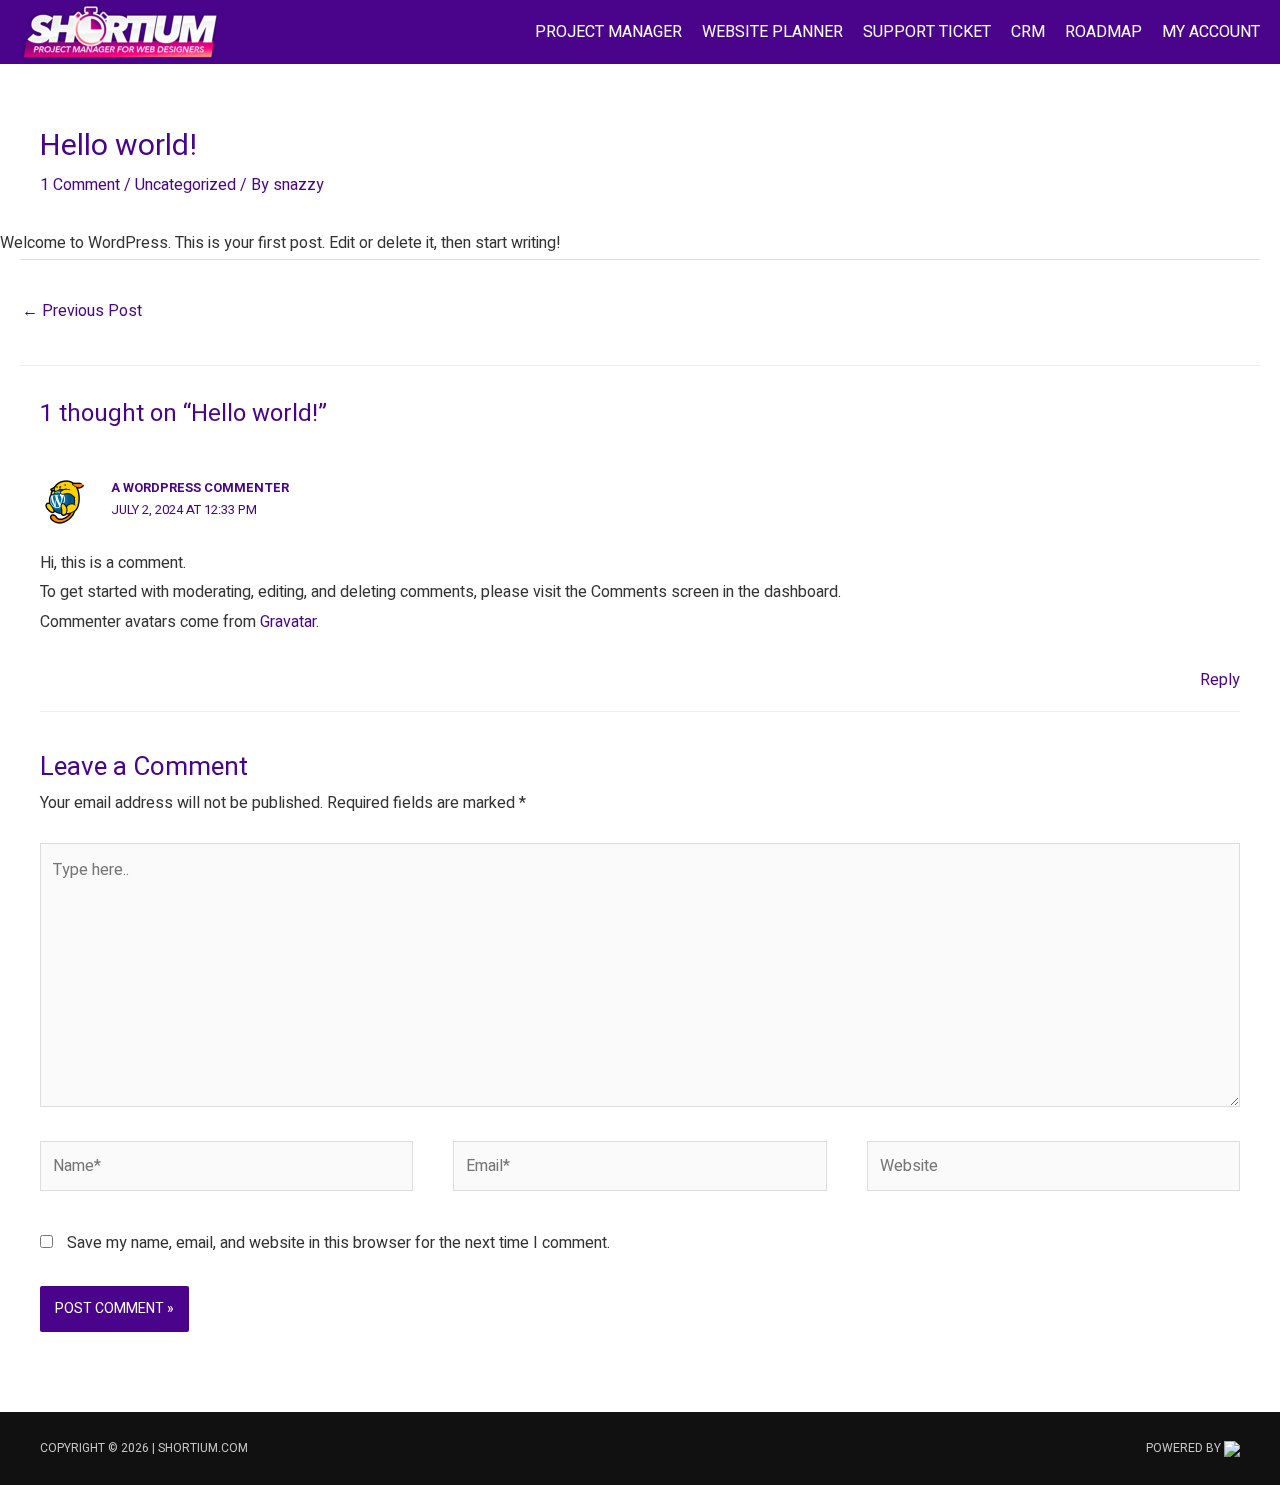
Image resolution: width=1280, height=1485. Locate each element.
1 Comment (80, 185)
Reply (1220, 680)
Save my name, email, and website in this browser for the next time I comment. (338, 1243)
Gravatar (288, 622)
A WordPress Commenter (200, 487)
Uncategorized (185, 185)
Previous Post (82, 311)
